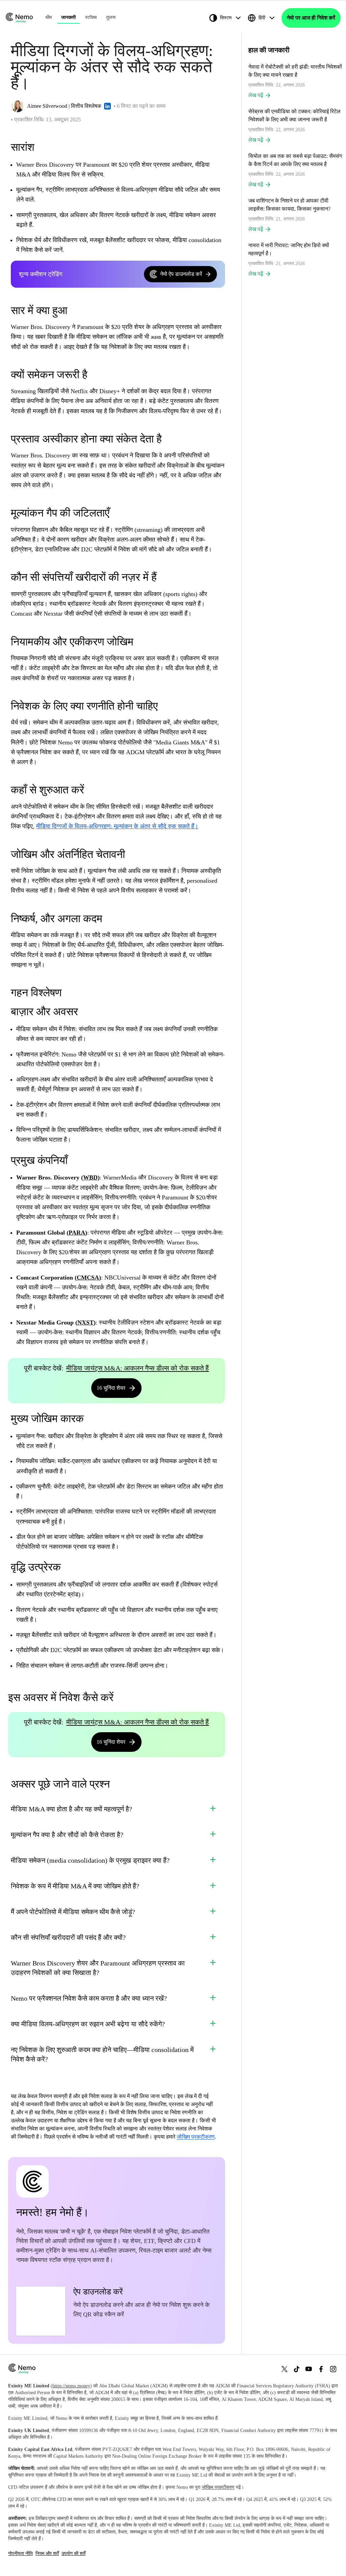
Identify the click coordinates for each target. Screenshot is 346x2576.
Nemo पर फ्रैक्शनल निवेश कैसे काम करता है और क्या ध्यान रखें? (89, 1998)
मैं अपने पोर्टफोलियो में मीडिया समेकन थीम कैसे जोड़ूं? (73, 1912)
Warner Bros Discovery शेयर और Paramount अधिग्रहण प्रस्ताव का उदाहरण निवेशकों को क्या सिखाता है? (98, 1968)
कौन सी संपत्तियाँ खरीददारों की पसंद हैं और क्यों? (68, 1937)
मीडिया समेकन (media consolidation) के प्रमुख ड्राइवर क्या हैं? (90, 1860)
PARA (77, 1233)
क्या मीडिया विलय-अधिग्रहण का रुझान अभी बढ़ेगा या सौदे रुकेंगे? (88, 2024)
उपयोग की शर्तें (73, 2554)
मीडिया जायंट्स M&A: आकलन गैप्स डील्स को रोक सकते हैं (138, 1368)
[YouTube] (309, 2369)
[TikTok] (297, 2369)
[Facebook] (321, 2369)
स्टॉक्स (91, 17)
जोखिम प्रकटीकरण (196, 2137)
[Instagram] (333, 2369)
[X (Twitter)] (285, 2369)
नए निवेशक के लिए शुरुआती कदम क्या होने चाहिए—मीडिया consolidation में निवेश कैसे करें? (102, 2054)
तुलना (111, 17)
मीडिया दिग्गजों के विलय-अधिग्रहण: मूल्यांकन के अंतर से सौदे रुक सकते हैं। (117, 826)
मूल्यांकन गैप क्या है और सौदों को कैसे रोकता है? (67, 1835)
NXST (85, 1322)
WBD (90, 1177)
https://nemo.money (71, 2386)
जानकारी (68, 17)
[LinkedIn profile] (107, 106)
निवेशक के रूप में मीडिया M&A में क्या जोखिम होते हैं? (75, 1886)
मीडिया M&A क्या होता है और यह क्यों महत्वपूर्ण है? (71, 1809)
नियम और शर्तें (47, 2554)
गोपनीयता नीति (20, 2554)
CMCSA (88, 1278)
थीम (48, 17)
